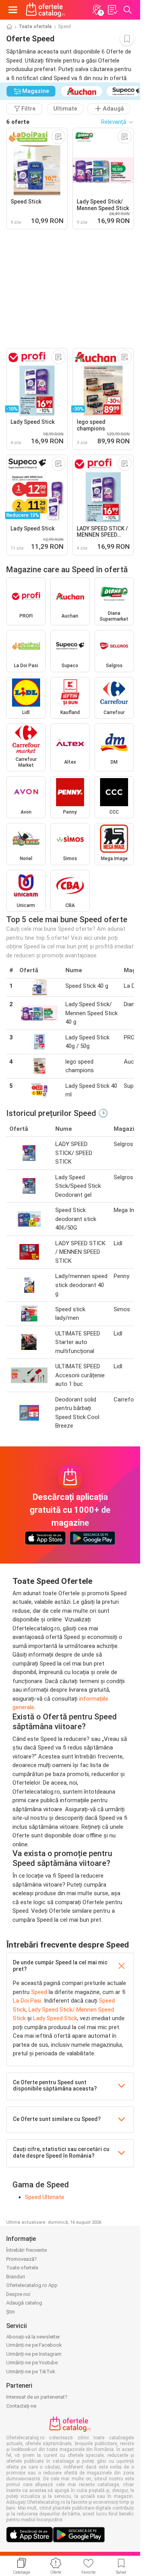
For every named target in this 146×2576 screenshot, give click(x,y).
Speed (39, 1992)
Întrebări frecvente (26, 2250)
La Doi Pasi (27, 2001)
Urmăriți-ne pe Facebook (34, 2345)
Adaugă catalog (24, 2303)
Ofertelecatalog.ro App (32, 2285)
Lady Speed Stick (55, 2018)
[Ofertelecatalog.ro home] (46, 10)
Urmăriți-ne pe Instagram (34, 2354)
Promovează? (22, 2259)
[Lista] (112, 10)
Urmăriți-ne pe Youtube (32, 2363)
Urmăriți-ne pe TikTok (31, 2372)
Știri (11, 2312)
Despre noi (18, 2294)
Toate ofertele (35, 27)
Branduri (16, 2277)
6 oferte (18, 122)
